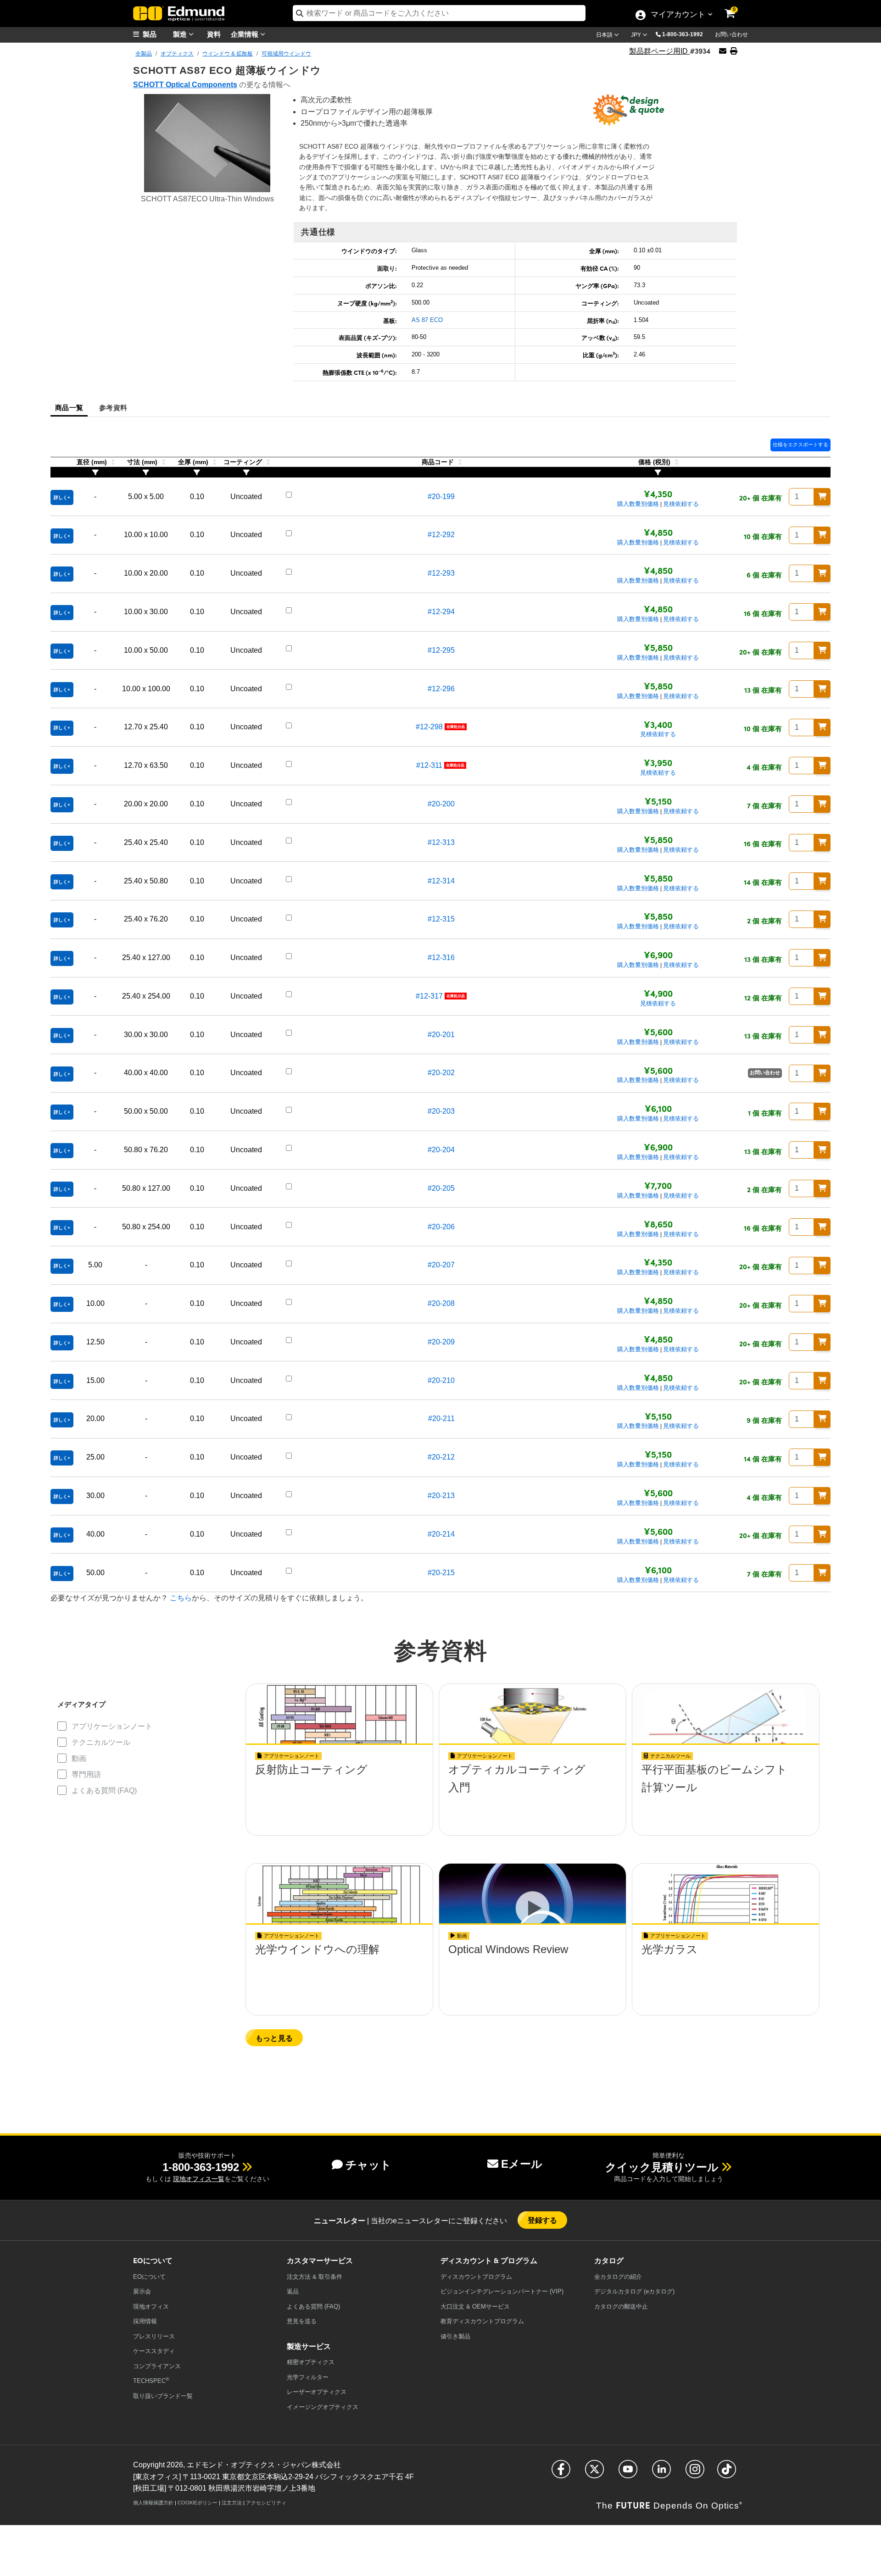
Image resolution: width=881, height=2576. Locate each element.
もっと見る (274, 2038)
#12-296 (441, 689)
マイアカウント (678, 15)
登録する (543, 2220)
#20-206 (441, 1227)
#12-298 (429, 727)
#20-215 (441, 1573)
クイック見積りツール (662, 2167)
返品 (293, 2291)
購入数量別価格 (638, 504)
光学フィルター (308, 2377)
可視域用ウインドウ (286, 54)
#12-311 (429, 765)
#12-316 (441, 958)
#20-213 (441, 1496)
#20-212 (441, 1457)
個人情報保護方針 (153, 2503)
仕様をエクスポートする (800, 444)
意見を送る (302, 2321)
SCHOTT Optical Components (185, 85)
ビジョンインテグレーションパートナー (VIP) (502, 2291)
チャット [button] (368, 2165)
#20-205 (441, 1188)
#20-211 (441, 1418)
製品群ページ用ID (659, 51)
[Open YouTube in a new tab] (628, 2473)
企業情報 (245, 34)
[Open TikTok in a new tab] (727, 2473)
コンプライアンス (157, 2366)
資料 (214, 34)
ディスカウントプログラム (476, 2277)
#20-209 (441, 1342)
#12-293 (441, 573)
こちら (181, 1598)
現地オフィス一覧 (199, 2179)
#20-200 (441, 804)
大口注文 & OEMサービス (475, 2307)
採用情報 (145, 2321)
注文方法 (232, 2503)
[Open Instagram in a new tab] (695, 2473)
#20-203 (441, 1111)
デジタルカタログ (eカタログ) (634, 2291)
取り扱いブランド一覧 (163, 2396)
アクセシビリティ (266, 2503)
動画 (79, 1758)
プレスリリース (154, 2336)
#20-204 (441, 1150)
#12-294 (441, 612)
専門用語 (86, 1774)
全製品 (144, 54)
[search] (439, 13)
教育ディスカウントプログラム (482, 2321)
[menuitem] (156, 34)
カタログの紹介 (618, 2277)
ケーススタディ (154, 2351)
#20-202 (441, 1073)
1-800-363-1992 (683, 34)
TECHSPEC (151, 2380)
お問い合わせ (731, 34)
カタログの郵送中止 (621, 2307)
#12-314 (441, 881)
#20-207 (441, 1265)
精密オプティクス (311, 2362)
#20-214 (441, 1534)
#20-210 (441, 1380)
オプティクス (177, 54)
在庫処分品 (456, 727)
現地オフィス (151, 2307)
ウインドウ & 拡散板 (228, 54)
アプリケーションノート (112, 1726)
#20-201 (441, 1035)
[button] (686, 34)
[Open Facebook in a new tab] (561, 2473)
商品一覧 (69, 407)
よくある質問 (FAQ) (104, 1790)
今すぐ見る (339, 1796)
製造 (181, 34)
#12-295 (441, 650)
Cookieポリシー (198, 2503)
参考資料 (113, 407)
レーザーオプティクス (317, 2392)
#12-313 (441, 842)
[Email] (723, 51)
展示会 (142, 2291)
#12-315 (441, 919)
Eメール (522, 2164)
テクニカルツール (101, 1742)
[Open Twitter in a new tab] (594, 2473)
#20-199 (441, 497)
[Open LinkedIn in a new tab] (661, 2473)
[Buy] (822, 497)
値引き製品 (455, 2336)
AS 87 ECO (427, 320)
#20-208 (441, 1303)
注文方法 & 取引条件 (315, 2277)
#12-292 (441, 535)
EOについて (149, 2277)
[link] (736, 7)
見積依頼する (681, 504)
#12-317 (429, 996)
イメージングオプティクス (323, 2407)
